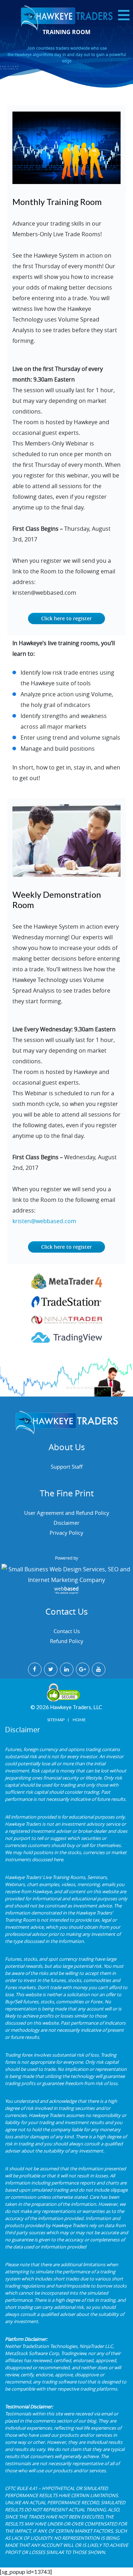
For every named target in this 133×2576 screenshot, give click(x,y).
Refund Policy (67, 1641)
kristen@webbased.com (44, 1221)
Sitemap (56, 1720)
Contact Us (67, 1631)
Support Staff (67, 1467)
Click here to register (66, 618)
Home (79, 1720)
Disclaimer (66, 1523)
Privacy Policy (66, 1533)
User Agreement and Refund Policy (67, 1513)
